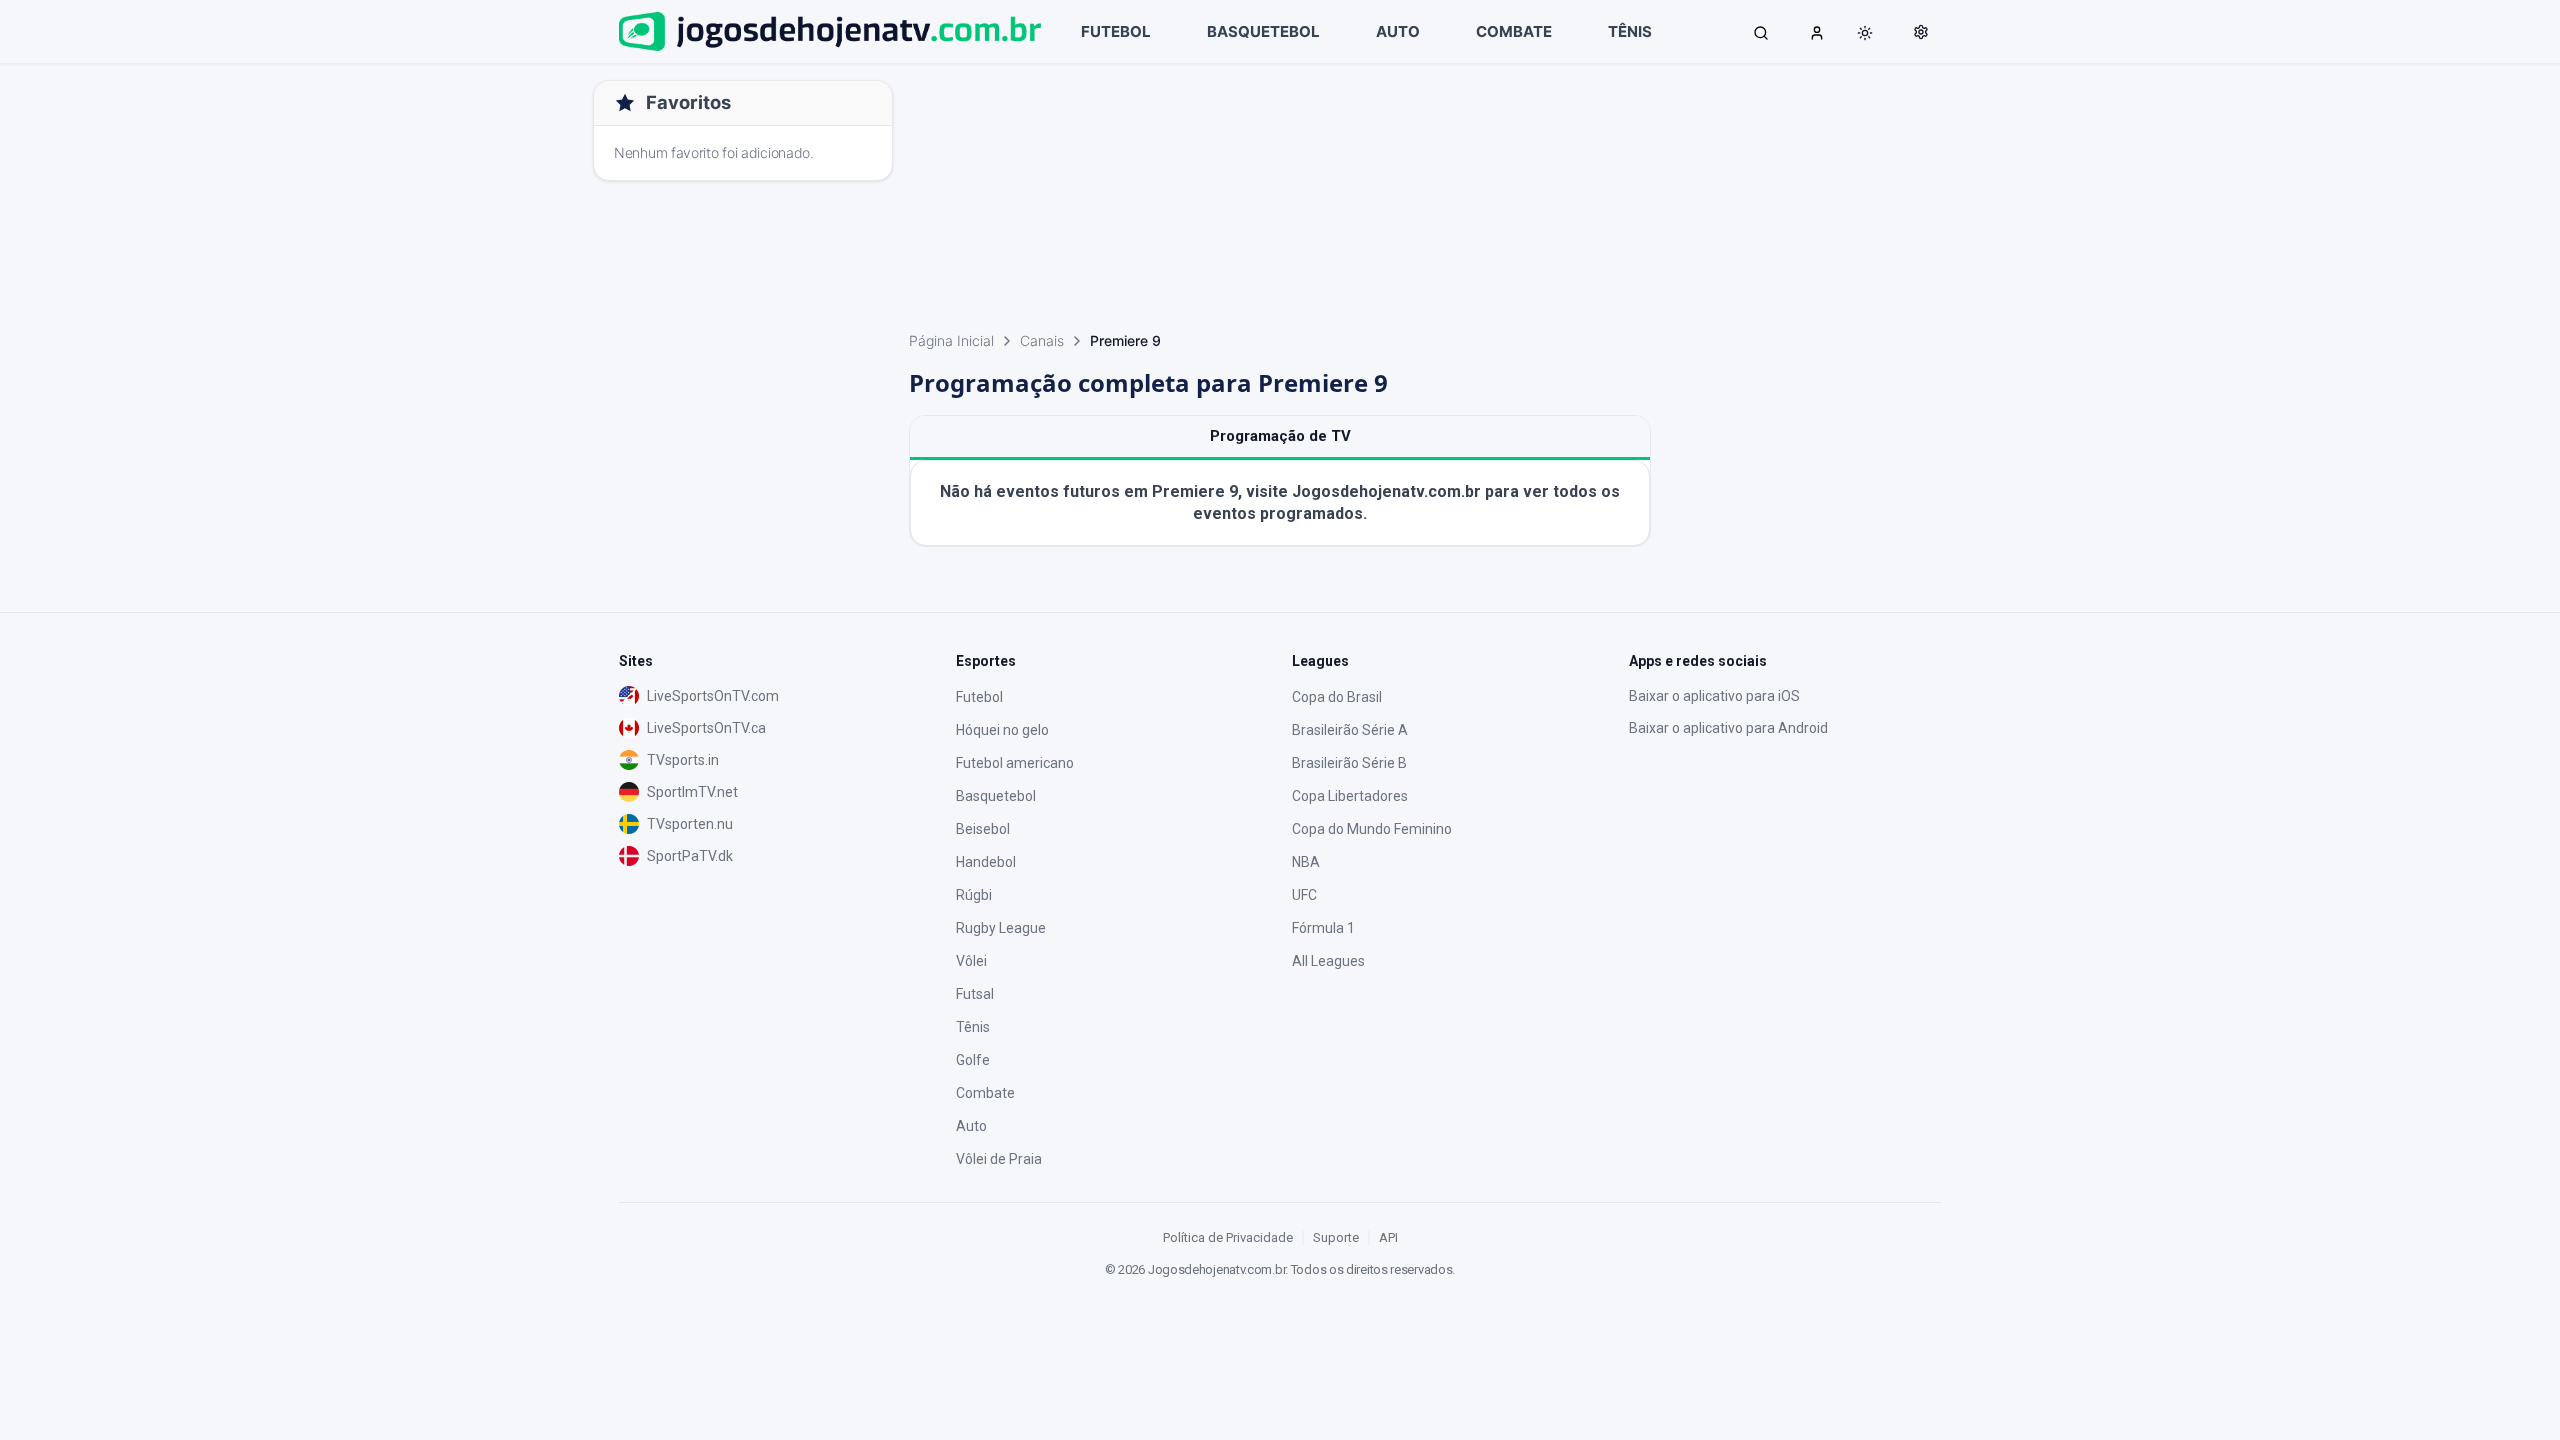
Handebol (986, 862)
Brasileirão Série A (1350, 730)
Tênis (973, 1027)
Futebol (979, 697)
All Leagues (1328, 961)
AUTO (1398, 31)
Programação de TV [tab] (1280, 436)
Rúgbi (974, 895)
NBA (1306, 862)
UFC (1304, 895)
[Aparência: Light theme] (1865, 33)
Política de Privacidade (1228, 1237)
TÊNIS (1630, 31)
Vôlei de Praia (999, 1159)
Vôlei (971, 961)
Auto (971, 1126)
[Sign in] (1817, 32)
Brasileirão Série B (1349, 763)
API (1388, 1237)
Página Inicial (951, 340)
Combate (985, 1093)
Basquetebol (996, 796)
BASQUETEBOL (1263, 31)
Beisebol (983, 829)
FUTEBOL (1116, 31)
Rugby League (1001, 928)
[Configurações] (1921, 32)
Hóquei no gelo (1002, 730)
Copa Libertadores (1350, 796)
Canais (1042, 340)
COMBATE (1514, 31)
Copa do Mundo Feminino (1372, 829)
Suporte (1336, 1237)
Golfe (973, 1060)
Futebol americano (1015, 763)
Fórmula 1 (1323, 928)
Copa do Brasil (1337, 697)
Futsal (975, 994)
